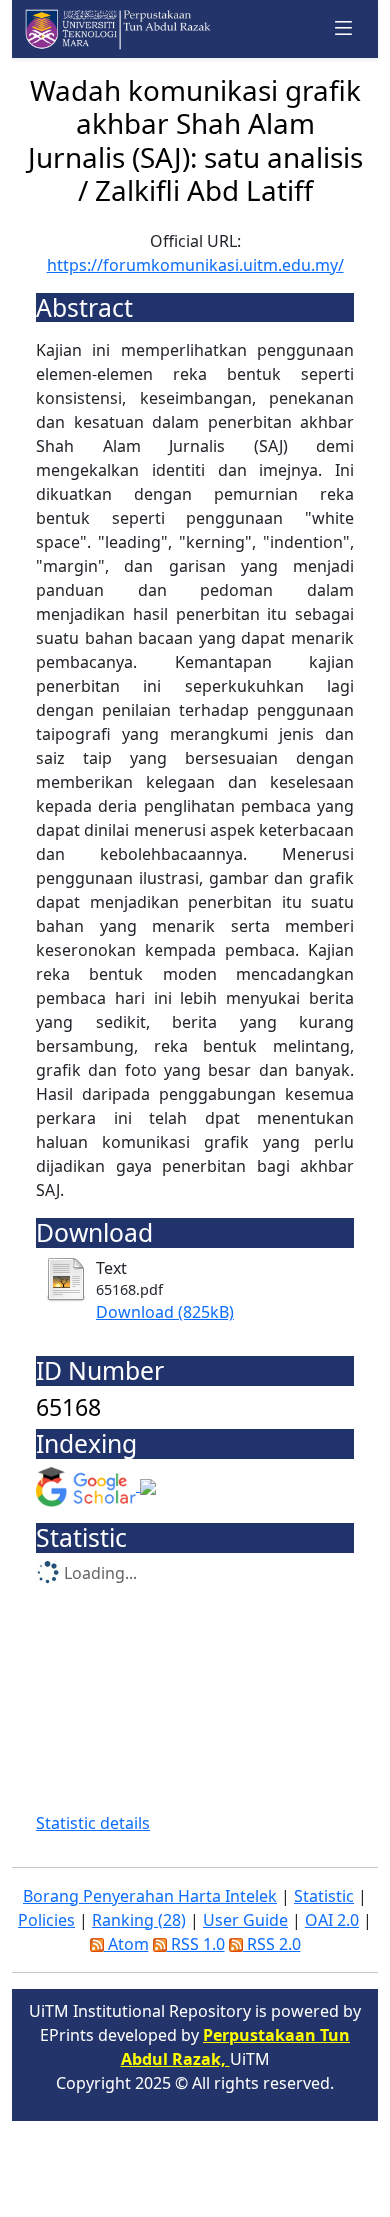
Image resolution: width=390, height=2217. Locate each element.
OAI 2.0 (332, 1920)
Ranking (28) (139, 1920)
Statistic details (93, 1823)
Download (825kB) (165, 1312)
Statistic (324, 1896)
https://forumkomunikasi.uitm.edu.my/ (195, 265)
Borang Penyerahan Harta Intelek (150, 1896)
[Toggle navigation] (344, 28)
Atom (126, 1944)
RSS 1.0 (196, 1944)
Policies (46, 1920)
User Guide (245, 1920)
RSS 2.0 (272, 1944)
